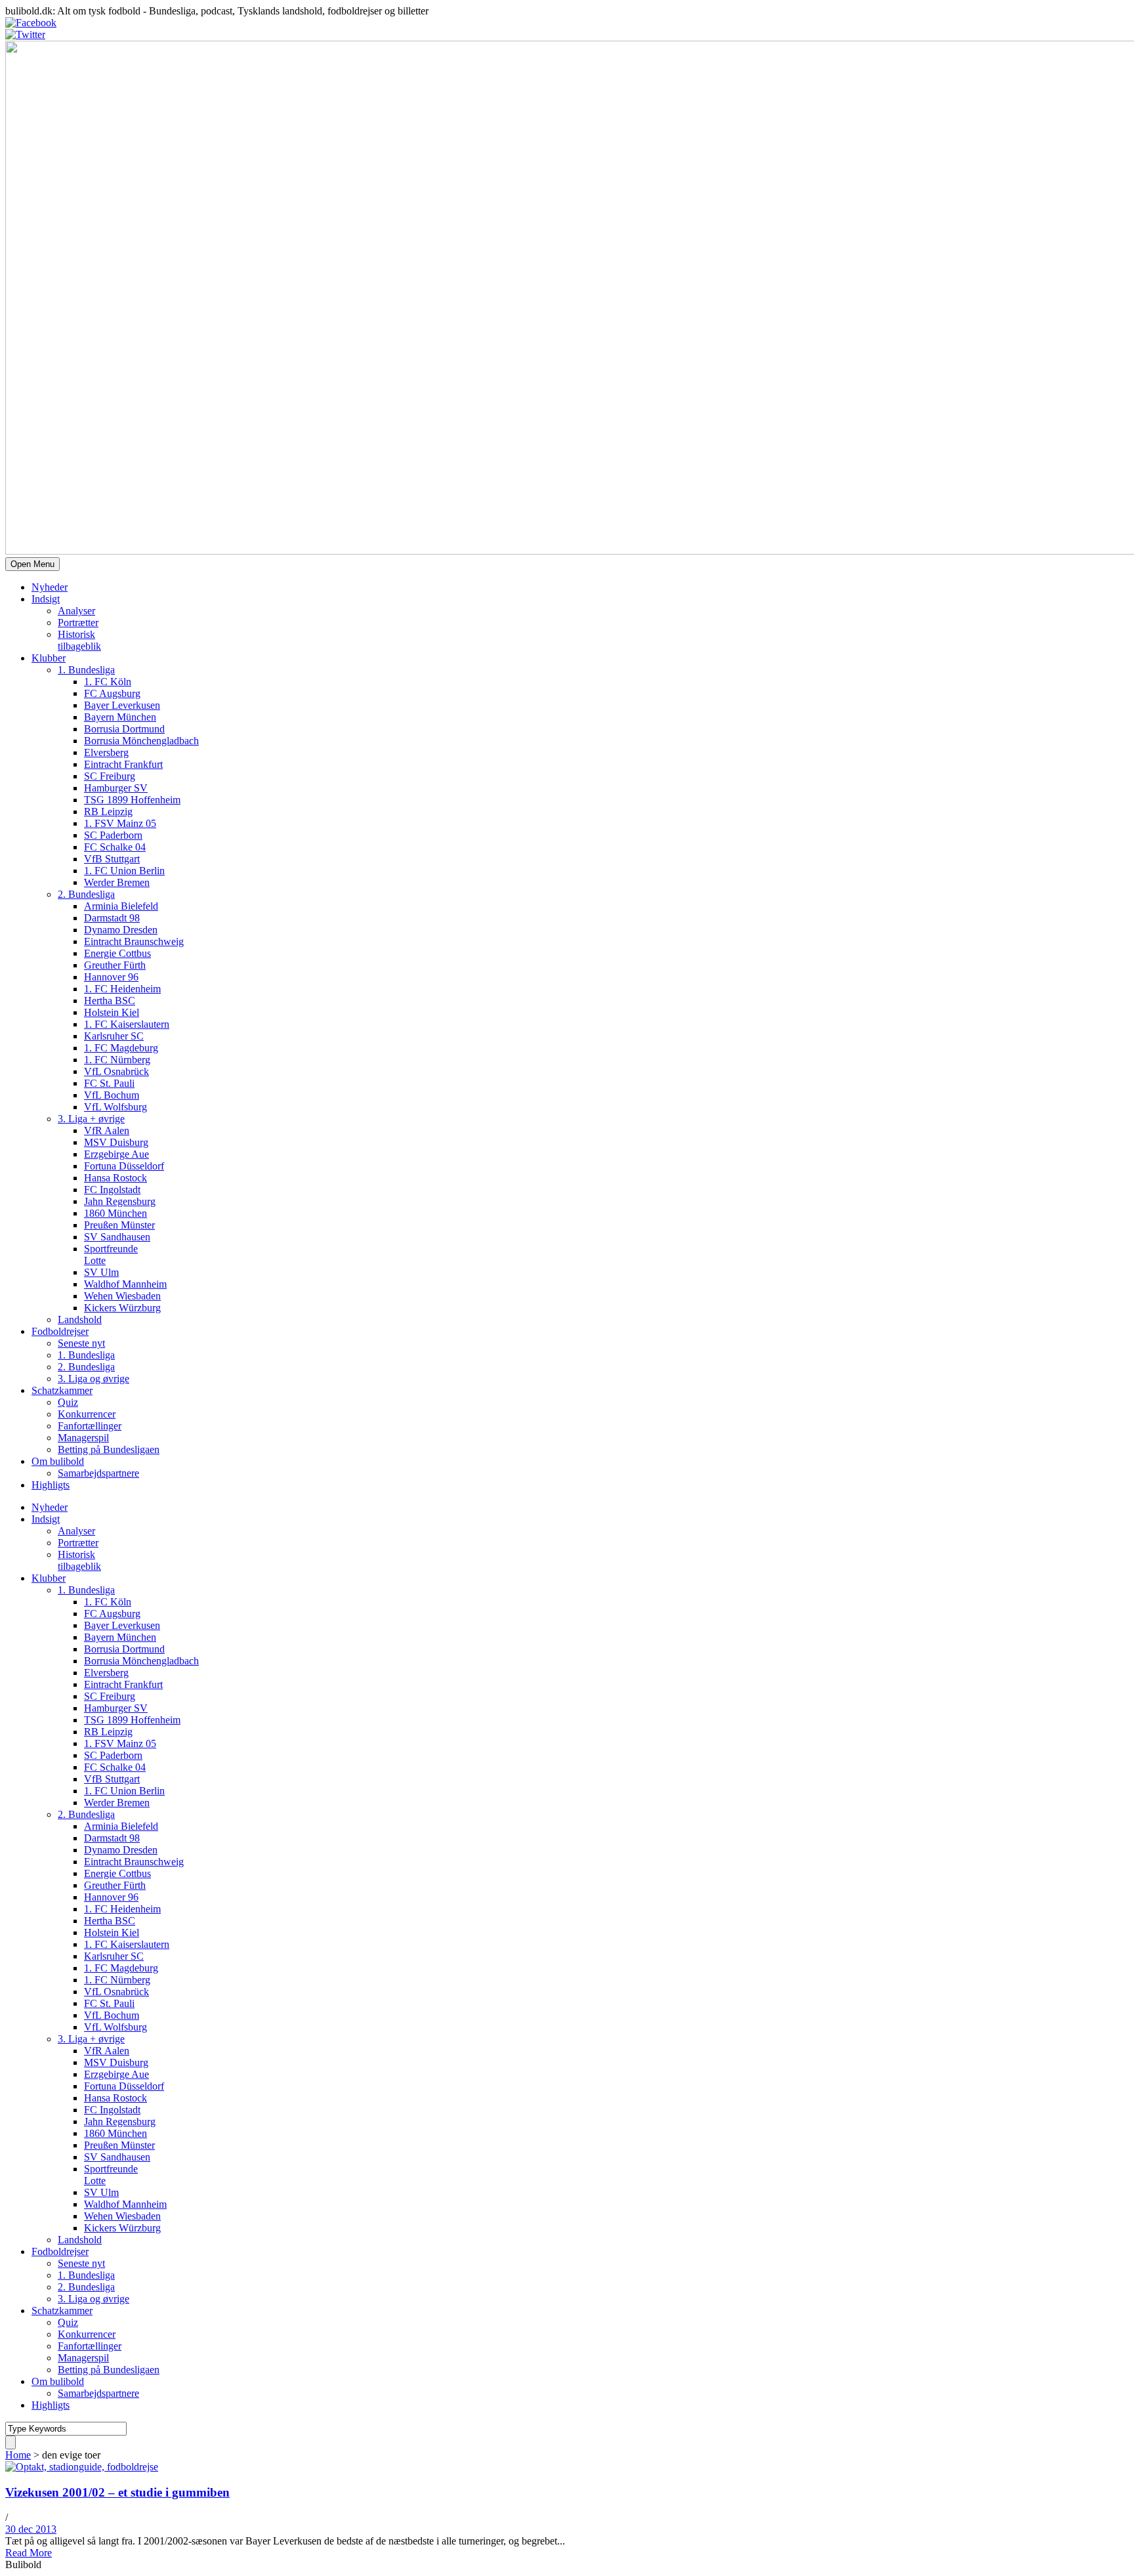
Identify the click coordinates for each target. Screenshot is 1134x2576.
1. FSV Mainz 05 (120, 823)
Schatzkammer (62, 1390)
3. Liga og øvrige (94, 1379)
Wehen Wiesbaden (122, 1296)
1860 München (115, 1213)
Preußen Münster (119, 1225)
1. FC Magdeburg (121, 1048)
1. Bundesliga (86, 670)
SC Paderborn (113, 835)
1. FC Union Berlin (124, 871)
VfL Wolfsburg (115, 1107)
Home (18, 2455)
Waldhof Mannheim (125, 1284)
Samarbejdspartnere (98, 1473)
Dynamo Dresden (121, 930)
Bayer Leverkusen (122, 705)
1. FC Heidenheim (122, 989)
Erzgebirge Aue (116, 1154)
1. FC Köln (108, 682)
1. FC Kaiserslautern (127, 1024)
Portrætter (78, 623)
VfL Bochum (112, 1095)
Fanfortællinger (90, 1426)
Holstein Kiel (112, 1012)
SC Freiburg (110, 776)
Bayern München (120, 717)
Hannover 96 (111, 977)
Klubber (49, 658)
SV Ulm (101, 1272)
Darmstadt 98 (112, 918)
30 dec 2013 (31, 2529)
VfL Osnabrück (116, 1071)
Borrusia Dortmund (124, 729)
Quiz (68, 1402)
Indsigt (46, 599)
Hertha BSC (110, 1001)
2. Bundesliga (86, 894)
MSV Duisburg (116, 1142)
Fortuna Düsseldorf (124, 1166)
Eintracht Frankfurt (123, 764)
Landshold (80, 1320)
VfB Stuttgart (112, 859)
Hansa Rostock (115, 1178)
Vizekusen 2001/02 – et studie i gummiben (117, 2492)
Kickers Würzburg (122, 1308)
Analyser (76, 611)
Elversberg (106, 752)
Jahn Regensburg (120, 1201)
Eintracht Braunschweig (134, 941)
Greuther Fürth (115, 965)
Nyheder (50, 587)
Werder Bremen (117, 882)
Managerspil (83, 1438)
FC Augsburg (112, 693)
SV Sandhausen (117, 1237)
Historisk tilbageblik (79, 640)
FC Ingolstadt (112, 1190)
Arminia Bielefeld (121, 906)
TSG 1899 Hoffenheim (132, 800)
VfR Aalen (107, 1130)
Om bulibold (58, 1461)
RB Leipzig (108, 812)
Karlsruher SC (114, 1036)
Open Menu (32, 564)
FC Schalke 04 (115, 847)
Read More (29, 2553)
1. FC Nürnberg (117, 1060)
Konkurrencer (87, 1414)
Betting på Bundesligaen (109, 1449)
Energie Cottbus (117, 953)
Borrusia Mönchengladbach (141, 741)
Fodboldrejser (60, 1331)
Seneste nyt (81, 1343)
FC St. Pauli (109, 1083)
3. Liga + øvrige (91, 1119)
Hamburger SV (116, 788)
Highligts (51, 1485)
